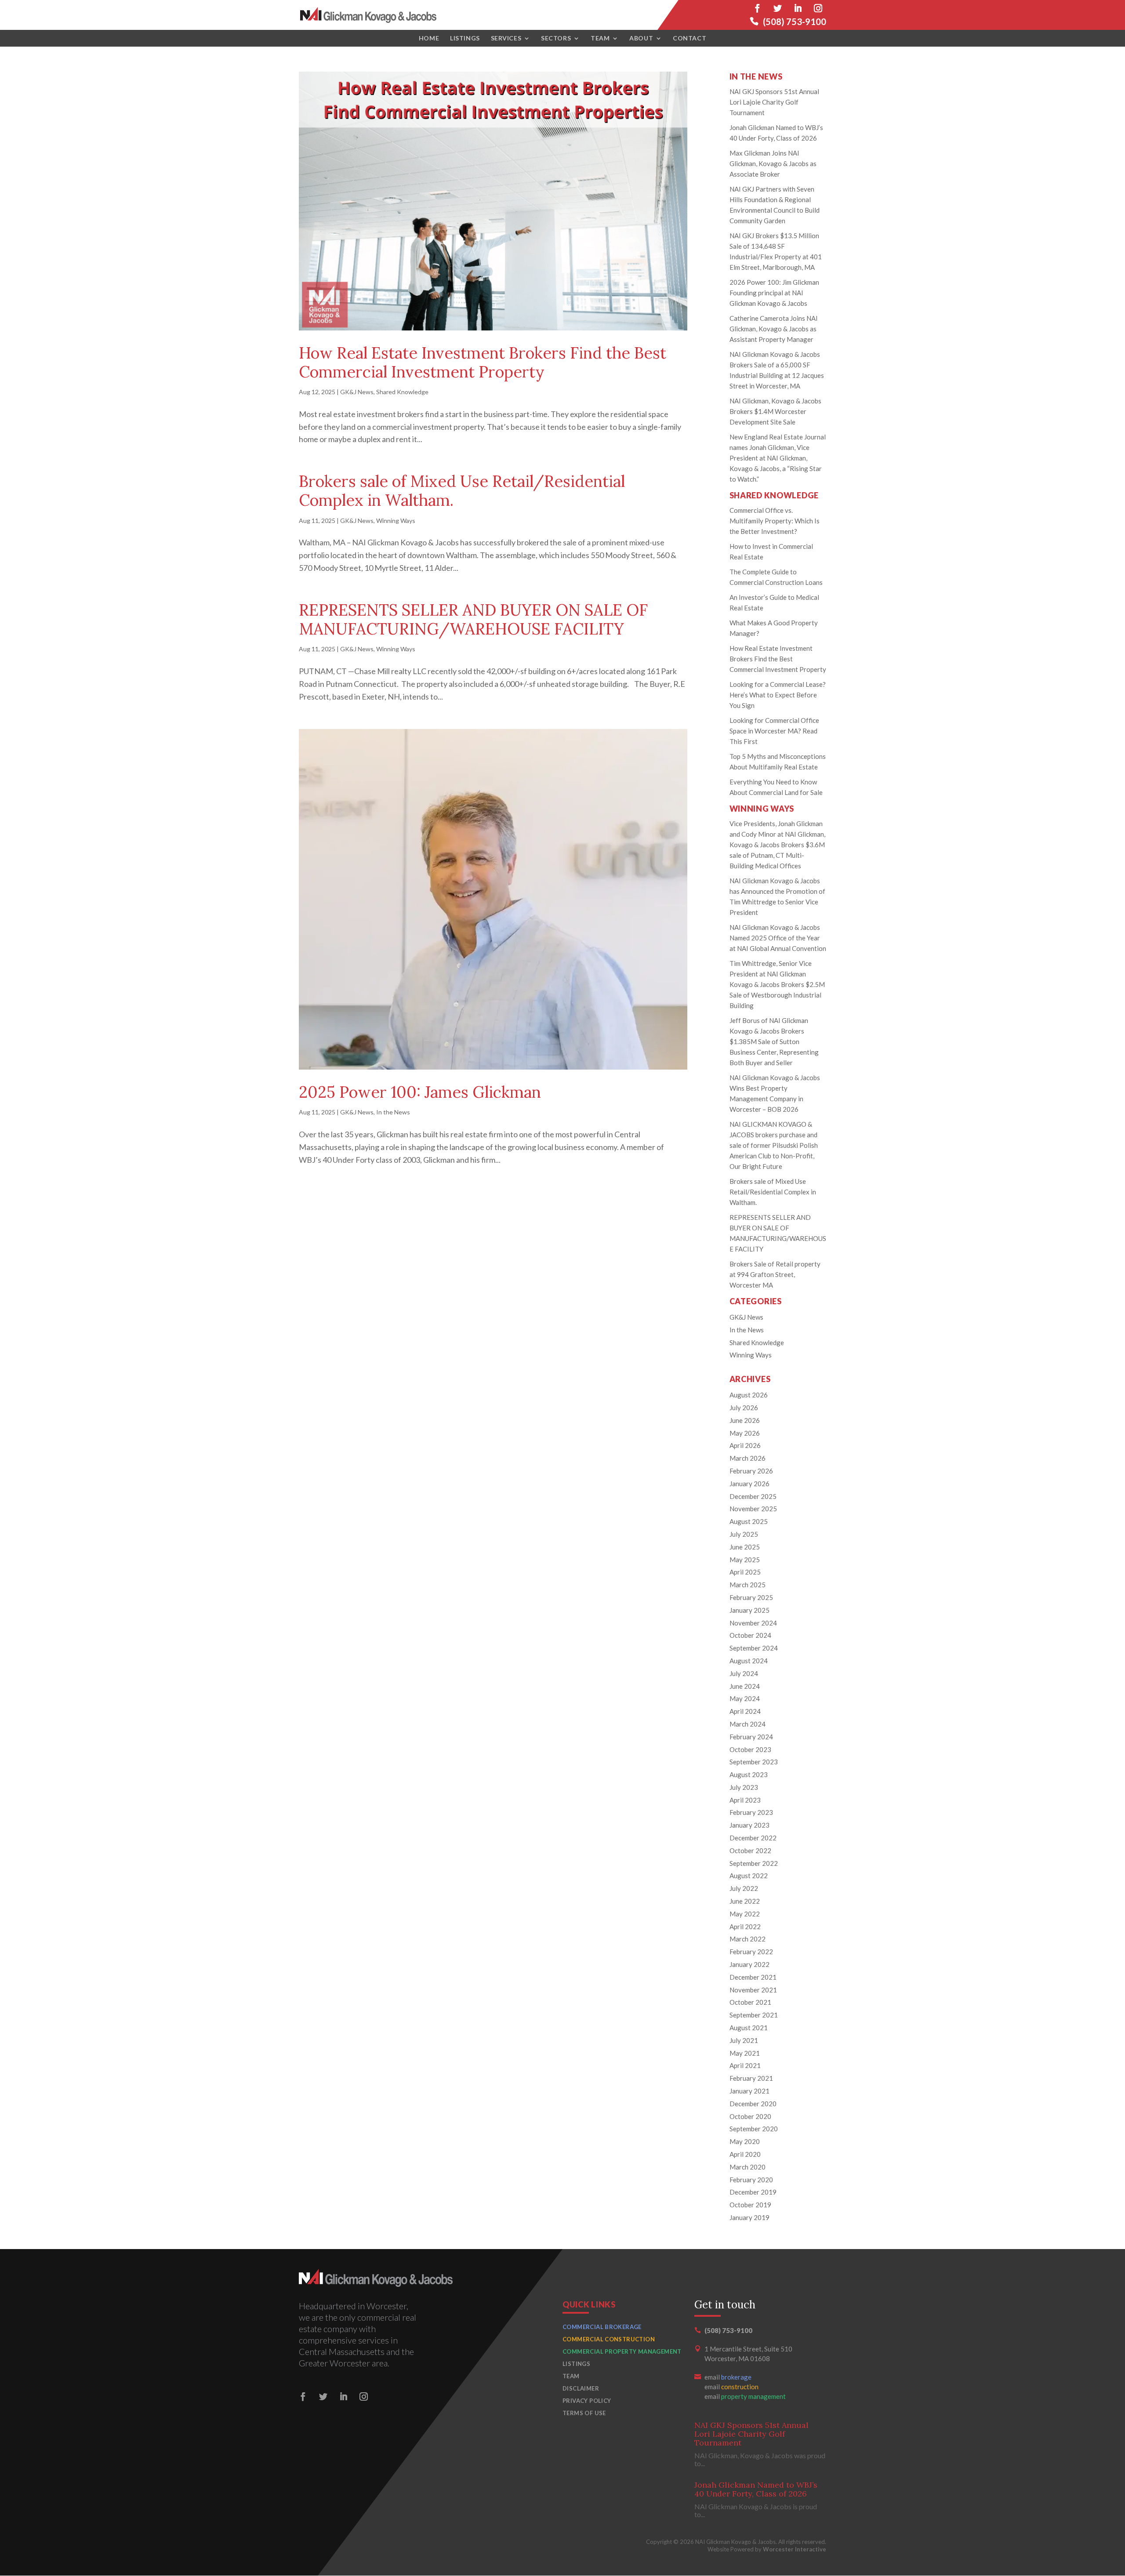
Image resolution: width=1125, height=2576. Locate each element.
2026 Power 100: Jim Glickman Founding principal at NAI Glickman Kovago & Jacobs (774, 293)
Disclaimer (581, 2388)
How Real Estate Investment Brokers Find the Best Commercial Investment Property (483, 362)
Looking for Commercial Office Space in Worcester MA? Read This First (774, 731)
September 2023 (754, 1762)
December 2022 (753, 1838)
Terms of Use (584, 2413)
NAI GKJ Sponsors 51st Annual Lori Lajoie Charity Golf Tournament (774, 102)
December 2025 (753, 1496)
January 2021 (749, 2091)
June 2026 (745, 1420)
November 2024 (753, 1623)
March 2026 (748, 1458)
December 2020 (753, 2104)
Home (429, 38)
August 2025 (749, 1521)
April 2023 (745, 1800)
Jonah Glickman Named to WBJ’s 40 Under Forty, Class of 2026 (756, 2489)
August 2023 (749, 1774)
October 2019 (750, 2205)
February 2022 (751, 1952)
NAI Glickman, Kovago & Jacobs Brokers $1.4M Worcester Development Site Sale (775, 411)
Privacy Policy (587, 2401)
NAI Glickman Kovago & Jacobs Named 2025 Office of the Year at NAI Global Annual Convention (778, 938)
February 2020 (751, 2180)
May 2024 (745, 1698)
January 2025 (749, 1610)
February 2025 (751, 1597)
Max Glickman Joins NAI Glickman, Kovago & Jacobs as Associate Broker (773, 163)
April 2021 (745, 2065)
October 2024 (750, 1635)
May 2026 (745, 1433)
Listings (465, 38)
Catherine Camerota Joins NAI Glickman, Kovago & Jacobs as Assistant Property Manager (774, 329)
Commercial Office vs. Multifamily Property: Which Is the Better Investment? (775, 521)
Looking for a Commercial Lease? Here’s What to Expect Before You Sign (778, 695)
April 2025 (745, 1572)
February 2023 (751, 1812)
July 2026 (744, 1408)
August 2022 (749, 1876)
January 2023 (749, 1825)
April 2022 (745, 1927)
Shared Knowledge (402, 392)
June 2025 (745, 1547)
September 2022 (754, 1863)
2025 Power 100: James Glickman (420, 1092)
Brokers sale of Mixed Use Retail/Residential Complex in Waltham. (462, 491)
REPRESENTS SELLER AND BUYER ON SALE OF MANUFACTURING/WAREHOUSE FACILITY (473, 619)
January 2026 (749, 1484)
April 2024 (745, 1711)
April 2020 (745, 2154)
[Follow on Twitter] (777, 8)
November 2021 (753, 1990)
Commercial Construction (609, 2339)
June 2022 (745, 1901)
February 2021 (751, 2078)
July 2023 (744, 1787)
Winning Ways (396, 521)
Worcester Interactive (795, 2549)
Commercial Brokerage (602, 2327)
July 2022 (744, 1888)
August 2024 (749, 1661)
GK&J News (357, 392)
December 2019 (753, 2192)
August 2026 (749, 1395)
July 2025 (744, 1534)
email (728, 2377)
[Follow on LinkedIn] (798, 8)
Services (506, 38)
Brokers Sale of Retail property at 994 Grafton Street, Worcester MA (775, 1274)
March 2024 (748, 1724)
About (641, 38)
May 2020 (745, 2141)
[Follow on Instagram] (818, 8)
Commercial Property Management (622, 2351)
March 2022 (748, 1939)
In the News (393, 1112)
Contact (690, 38)
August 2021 (749, 2028)
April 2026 (745, 1445)
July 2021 (744, 2040)
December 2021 (753, 1977)
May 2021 (745, 2053)
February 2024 (751, 1737)
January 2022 (749, 1964)
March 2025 (748, 1585)
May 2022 (745, 1914)
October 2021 (750, 2002)
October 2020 (750, 2116)
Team (600, 38)
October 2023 (750, 1749)
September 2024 (754, 1648)
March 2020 (748, 2167)
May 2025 (745, 1560)
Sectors (556, 38)
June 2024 (745, 1686)
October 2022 (750, 1850)
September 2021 (754, 2015)
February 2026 (751, 1471)
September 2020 (754, 2129)
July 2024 (744, 1673)
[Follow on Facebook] (757, 8)
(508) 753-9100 (795, 22)
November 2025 (753, 1509)
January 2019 (749, 2217)
